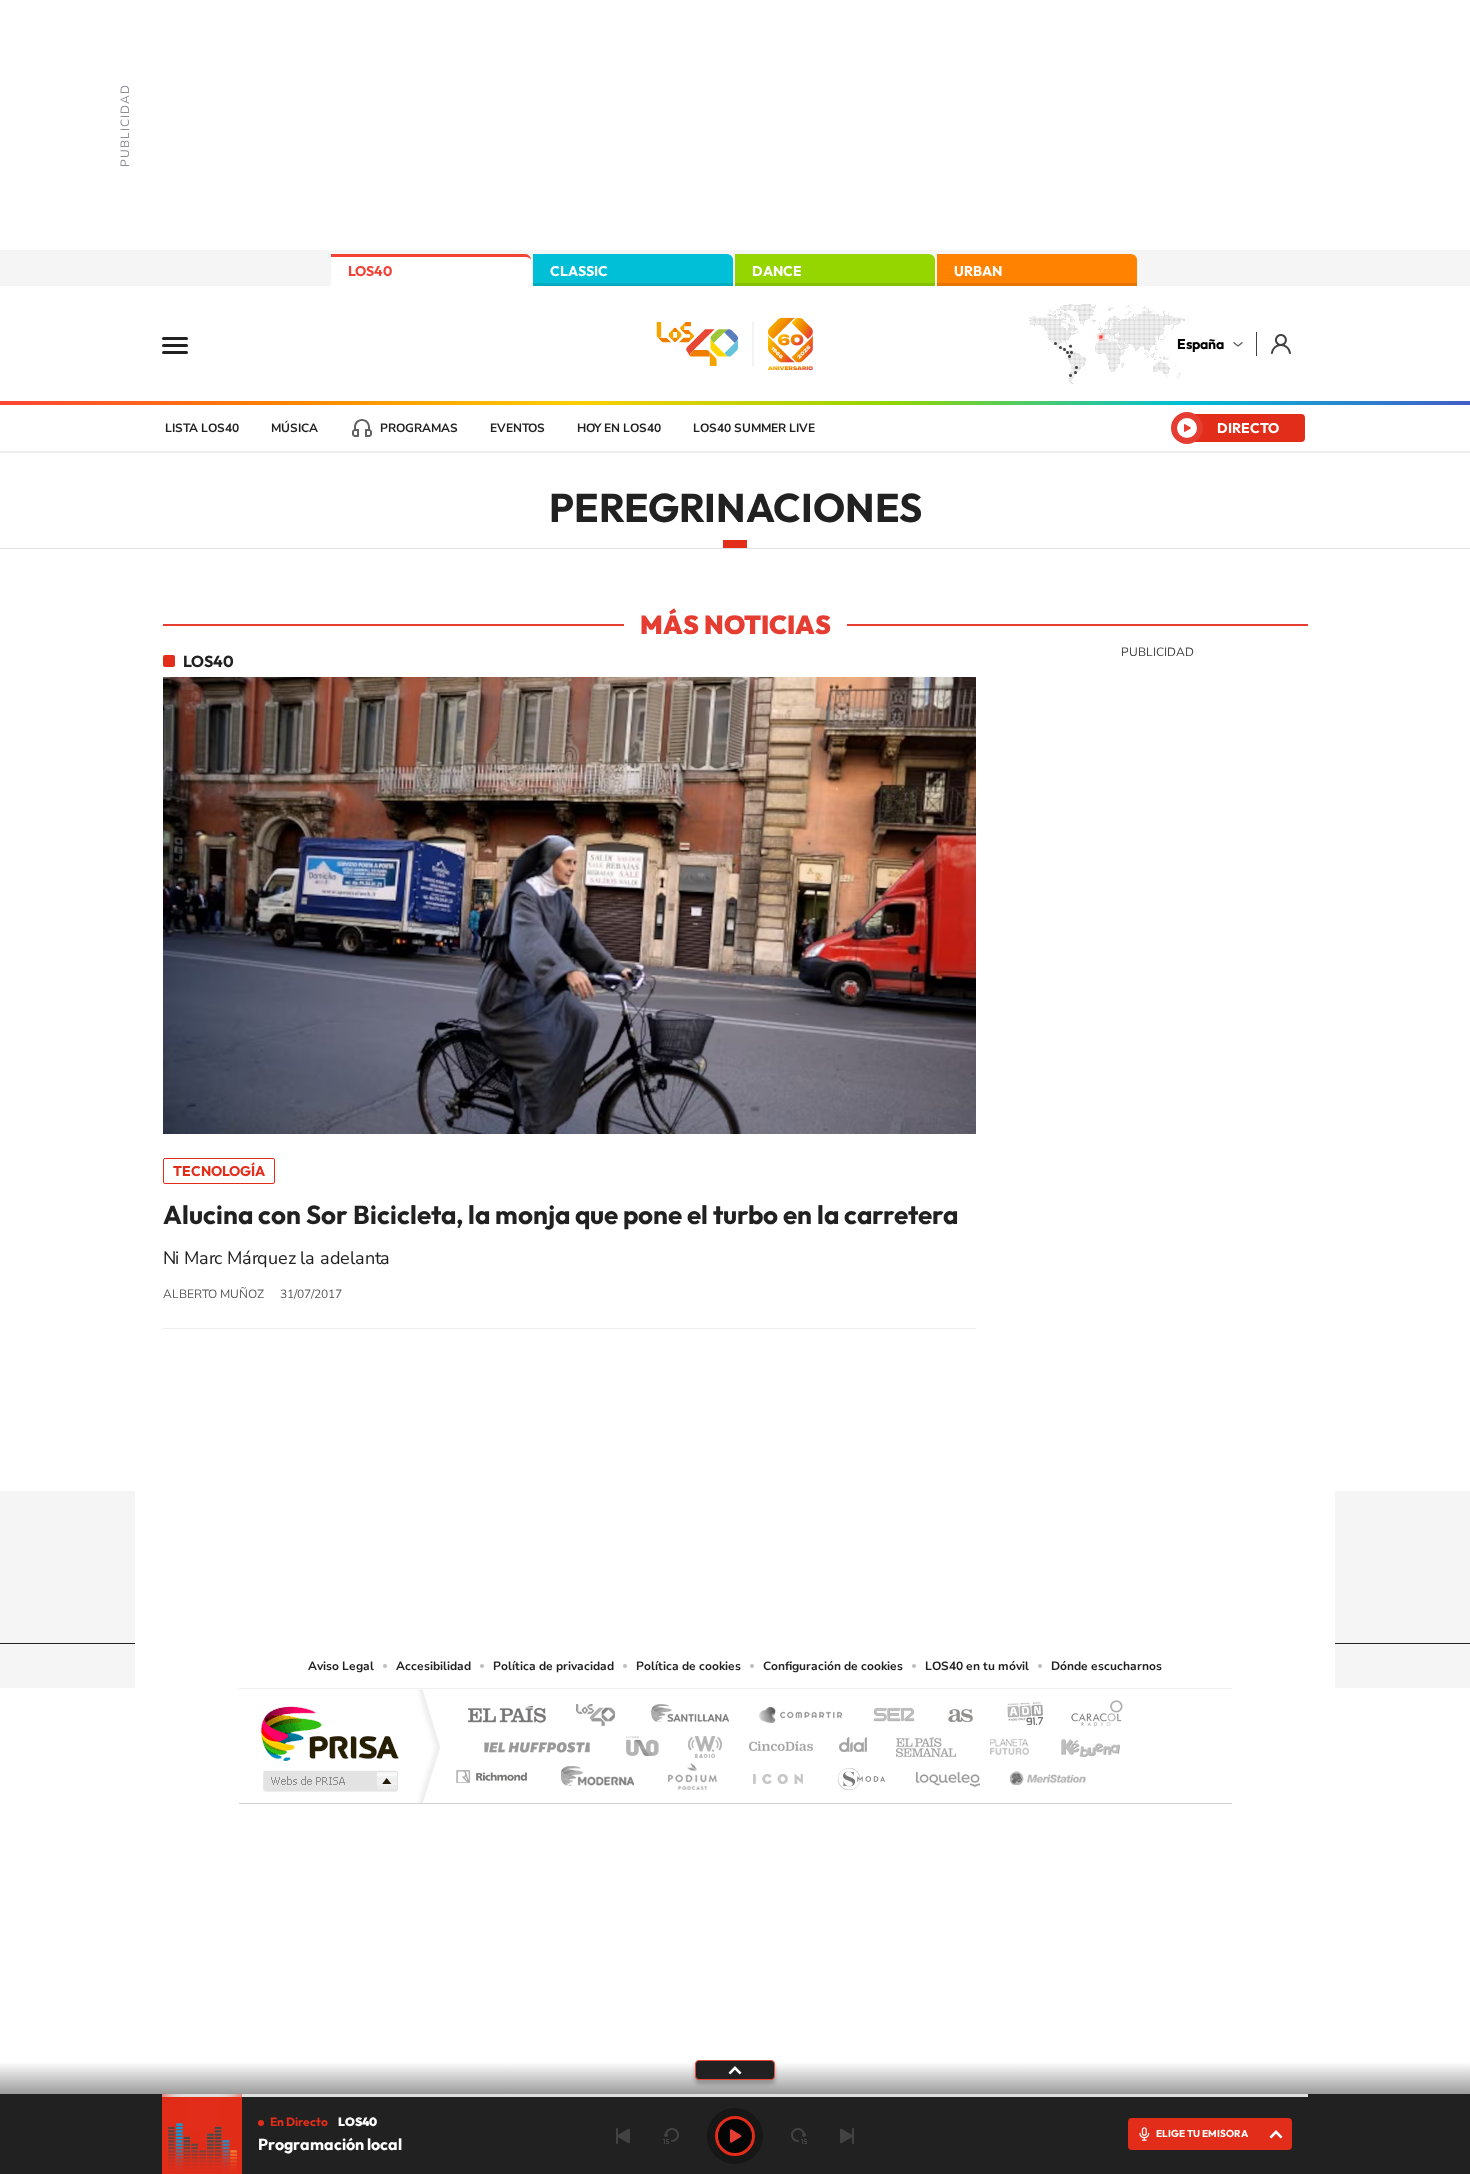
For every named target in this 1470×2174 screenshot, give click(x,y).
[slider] (735, 2095)
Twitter (735, 1452)
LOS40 (370, 271)
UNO (644, 1741)
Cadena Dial (854, 1741)
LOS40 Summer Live (754, 428)
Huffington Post (533, 1741)
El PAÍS (506, 1716)
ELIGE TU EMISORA (1202, 2133)
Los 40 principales (602, 1716)
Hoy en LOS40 (619, 428)
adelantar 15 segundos (799, 2136)
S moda (860, 1771)
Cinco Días (778, 1741)
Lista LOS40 (202, 428)
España (1200, 344)
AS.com (951, 1716)
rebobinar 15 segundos (671, 2136)
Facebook (775, 1452)
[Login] (1282, 343)
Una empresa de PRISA (329, 1732)
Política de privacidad (553, 1666)
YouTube (695, 1452)
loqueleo (949, 1771)
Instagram (615, 1452)
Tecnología (219, 1171)
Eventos (517, 428)
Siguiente (847, 2136)
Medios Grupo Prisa (328, 1781)
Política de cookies (688, 1666)
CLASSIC (579, 271)
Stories (855, 1452)
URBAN (978, 271)
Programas (419, 428)
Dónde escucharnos (1106, 1666)
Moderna (592, 1771)
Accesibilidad (433, 1666)
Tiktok (655, 1452)
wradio (701, 1741)
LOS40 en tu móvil (977, 1666)
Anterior (623, 2136)
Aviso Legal (341, 1666)
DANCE (777, 271)
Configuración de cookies (833, 1666)
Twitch (815, 1452)
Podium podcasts (691, 1771)
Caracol (1091, 1716)
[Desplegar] (735, 2069)
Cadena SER (888, 1716)
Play (735, 2136)
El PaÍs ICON (777, 1771)
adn (1017, 1716)
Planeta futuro (1001, 1741)
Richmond (494, 1771)
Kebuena (1073, 1741)
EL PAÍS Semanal (927, 1741)
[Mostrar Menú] (188, 344)
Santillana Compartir (802, 1716)
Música (294, 428)
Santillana (696, 1716)
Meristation (1045, 1771)
